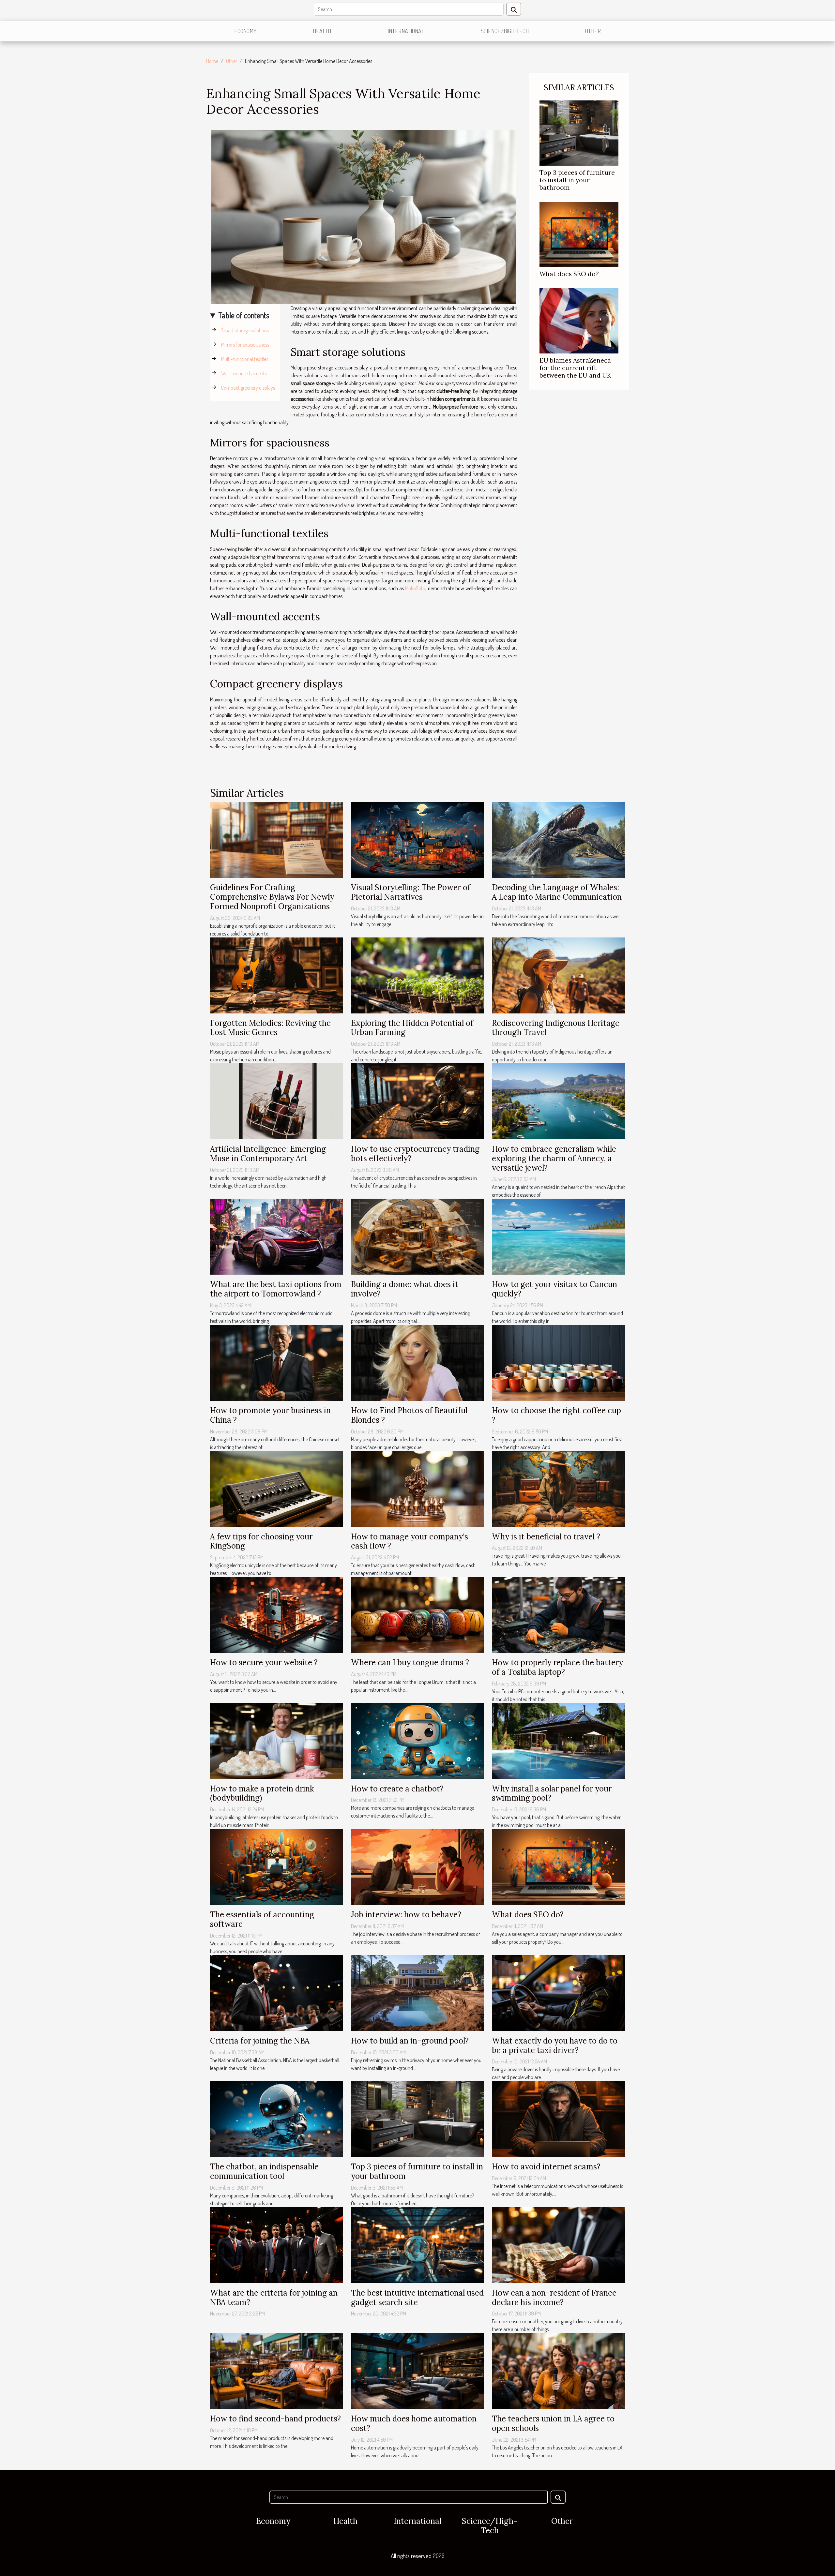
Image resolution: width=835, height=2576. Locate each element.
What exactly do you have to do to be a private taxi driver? (555, 2045)
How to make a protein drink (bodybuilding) (262, 1793)
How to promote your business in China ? (270, 1415)
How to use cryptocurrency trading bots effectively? (415, 1154)
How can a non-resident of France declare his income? (554, 2298)
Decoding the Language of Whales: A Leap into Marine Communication (557, 892)
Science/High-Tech (505, 31)
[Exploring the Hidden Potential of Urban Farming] (417, 975)
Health (322, 31)
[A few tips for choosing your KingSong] (277, 1488)
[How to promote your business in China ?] (277, 1362)
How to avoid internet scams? (546, 2167)
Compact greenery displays (248, 388)
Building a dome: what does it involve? (405, 1289)
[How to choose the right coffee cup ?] (558, 1362)
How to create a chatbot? (397, 1789)
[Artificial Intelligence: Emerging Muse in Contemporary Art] (277, 1101)
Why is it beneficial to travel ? (546, 1537)
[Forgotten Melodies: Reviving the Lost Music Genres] (277, 975)
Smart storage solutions (245, 330)
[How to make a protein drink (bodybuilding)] (277, 1740)
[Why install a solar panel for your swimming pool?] (558, 1740)
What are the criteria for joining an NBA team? (274, 2298)
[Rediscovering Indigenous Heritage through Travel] (558, 975)
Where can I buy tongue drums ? (410, 1662)
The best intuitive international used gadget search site (417, 2298)
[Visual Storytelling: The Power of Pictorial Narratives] (417, 839)
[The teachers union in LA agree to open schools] (558, 2371)
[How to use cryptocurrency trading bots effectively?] (417, 1101)
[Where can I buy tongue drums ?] (417, 1614)
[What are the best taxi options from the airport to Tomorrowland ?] (277, 1236)
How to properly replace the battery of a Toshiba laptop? (557, 1667)
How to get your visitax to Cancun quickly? (554, 1289)
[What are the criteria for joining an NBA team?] (277, 2244)
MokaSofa (415, 588)
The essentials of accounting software (262, 1919)
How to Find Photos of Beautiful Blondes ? (409, 1415)
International (406, 31)
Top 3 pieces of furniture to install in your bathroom (577, 180)
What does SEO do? (569, 274)
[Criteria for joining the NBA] (277, 1992)
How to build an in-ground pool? (410, 2041)
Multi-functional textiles (245, 359)
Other (593, 31)
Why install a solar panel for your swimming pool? (552, 1793)
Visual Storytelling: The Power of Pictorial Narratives (411, 892)
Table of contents (244, 315)
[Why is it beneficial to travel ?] (558, 1488)
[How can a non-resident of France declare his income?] (558, 2244)
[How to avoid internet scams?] (558, 2119)
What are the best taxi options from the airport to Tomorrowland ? (276, 1289)
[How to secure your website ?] (277, 1614)
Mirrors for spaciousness (245, 345)
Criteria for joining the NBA (260, 2041)
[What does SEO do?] (579, 234)
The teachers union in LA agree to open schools (553, 2423)
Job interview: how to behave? (406, 1915)
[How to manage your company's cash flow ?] (417, 1488)
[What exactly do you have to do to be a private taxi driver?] (558, 1992)
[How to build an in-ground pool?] (417, 1992)
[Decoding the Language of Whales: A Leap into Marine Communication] (558, 839)
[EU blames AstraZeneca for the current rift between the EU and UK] (579, 320)
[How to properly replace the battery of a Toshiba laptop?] (558, 1614)
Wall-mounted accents (244, 373)
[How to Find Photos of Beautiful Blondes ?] (417, 1362)
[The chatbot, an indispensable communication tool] (277, 2119)
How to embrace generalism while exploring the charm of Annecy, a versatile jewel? (554, 1158)
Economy (245, 31)
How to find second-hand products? (275, 2419)
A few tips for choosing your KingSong (261, 1541)
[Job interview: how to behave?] (417, 1866)
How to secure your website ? (264, 1662)
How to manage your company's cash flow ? (410, 1541)
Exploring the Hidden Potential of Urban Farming (412, 1028)
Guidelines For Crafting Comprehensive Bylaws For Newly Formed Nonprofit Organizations (272, 897)
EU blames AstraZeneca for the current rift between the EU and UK (575, 368)
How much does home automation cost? (414, 2423)
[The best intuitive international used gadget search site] (417, 2244)
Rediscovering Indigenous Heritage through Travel (556, 1028)
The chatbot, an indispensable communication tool (264, 2171)
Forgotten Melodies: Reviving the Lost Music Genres (270, 1028)
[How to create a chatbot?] (417, 1740)
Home (212, 61)
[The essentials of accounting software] (277, 1866)
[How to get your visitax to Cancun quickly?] (558, 1236)
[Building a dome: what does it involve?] (417, 1236)
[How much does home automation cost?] (417, 2371)
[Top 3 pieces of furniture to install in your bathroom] (579, 132)
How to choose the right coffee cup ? (556, 1415)
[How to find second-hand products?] (277, 2371)
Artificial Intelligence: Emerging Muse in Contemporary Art (268, 1154)
